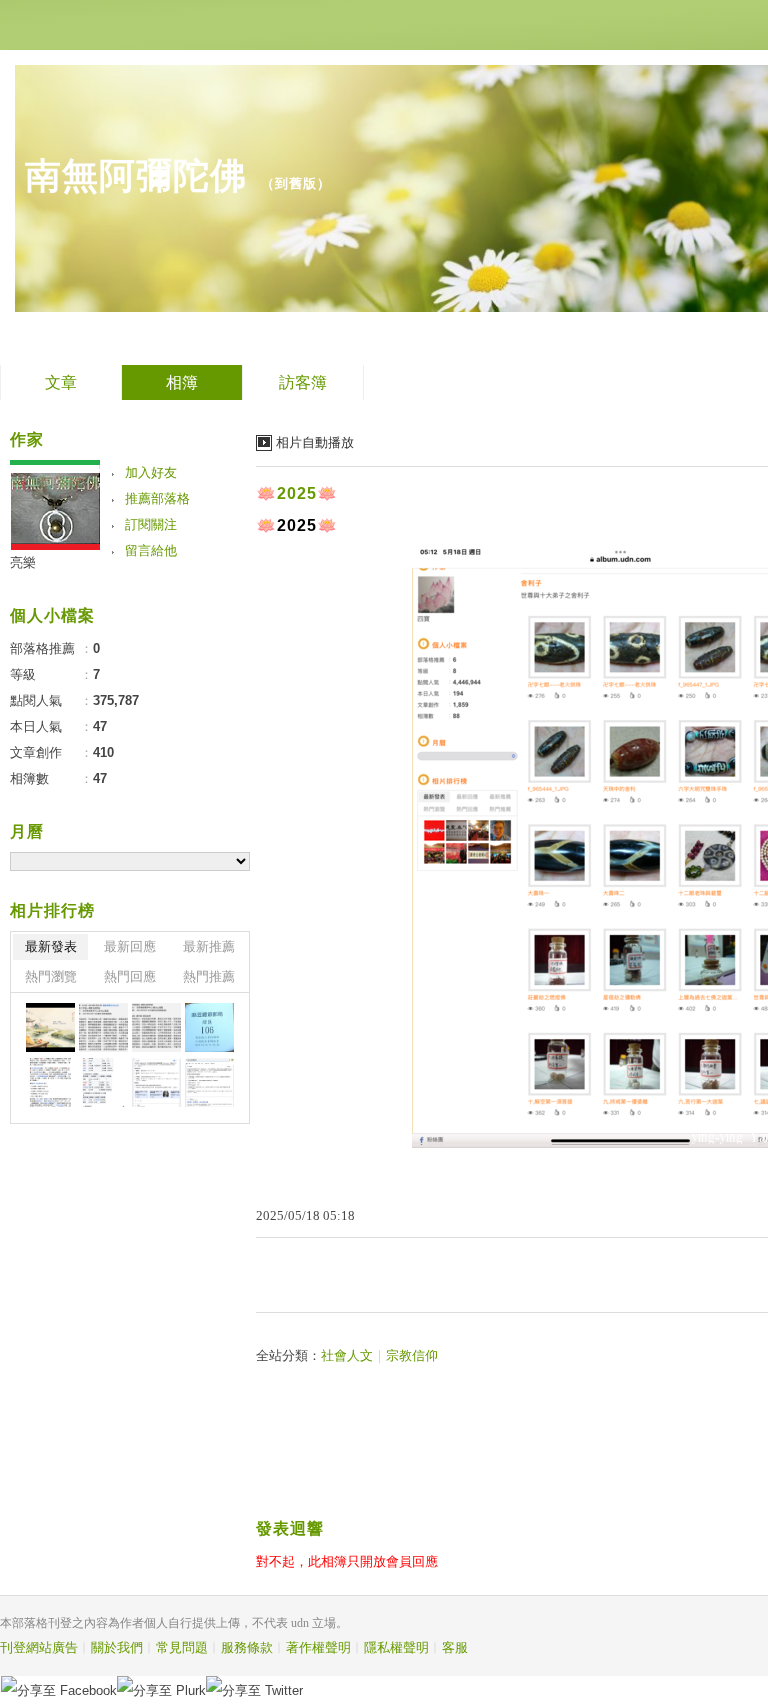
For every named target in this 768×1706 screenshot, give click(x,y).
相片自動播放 (315, 442)
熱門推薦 (209, 976)
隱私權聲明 (396, 1647)
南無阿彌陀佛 (136, 175)
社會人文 (347, 1355)
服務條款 (247, 1647)
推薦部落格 (157, 498)
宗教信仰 (412, 1355)
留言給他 (151, 550)
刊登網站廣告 (39, 1647)
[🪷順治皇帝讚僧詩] (156, 1027)
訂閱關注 (151, 524)
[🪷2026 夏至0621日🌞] (50, 1027)
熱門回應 (130, 976)
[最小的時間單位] (156, 1082)
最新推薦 (209, 946)
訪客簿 (303, 382)
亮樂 (23, 562)
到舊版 (296, 183)
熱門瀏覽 (51, 976)
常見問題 (182, 1647)
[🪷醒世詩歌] (103, 1027)
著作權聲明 (318, 1647)
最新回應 (130, 946)
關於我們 (117, 1647)
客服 (455, 1647)
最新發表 (51, 946)
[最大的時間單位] (209, 1082)
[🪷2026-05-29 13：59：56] (209, 1027)
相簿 (182, 382)
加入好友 (151, 472)
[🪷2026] (50, 1082)
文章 (61, 382)
